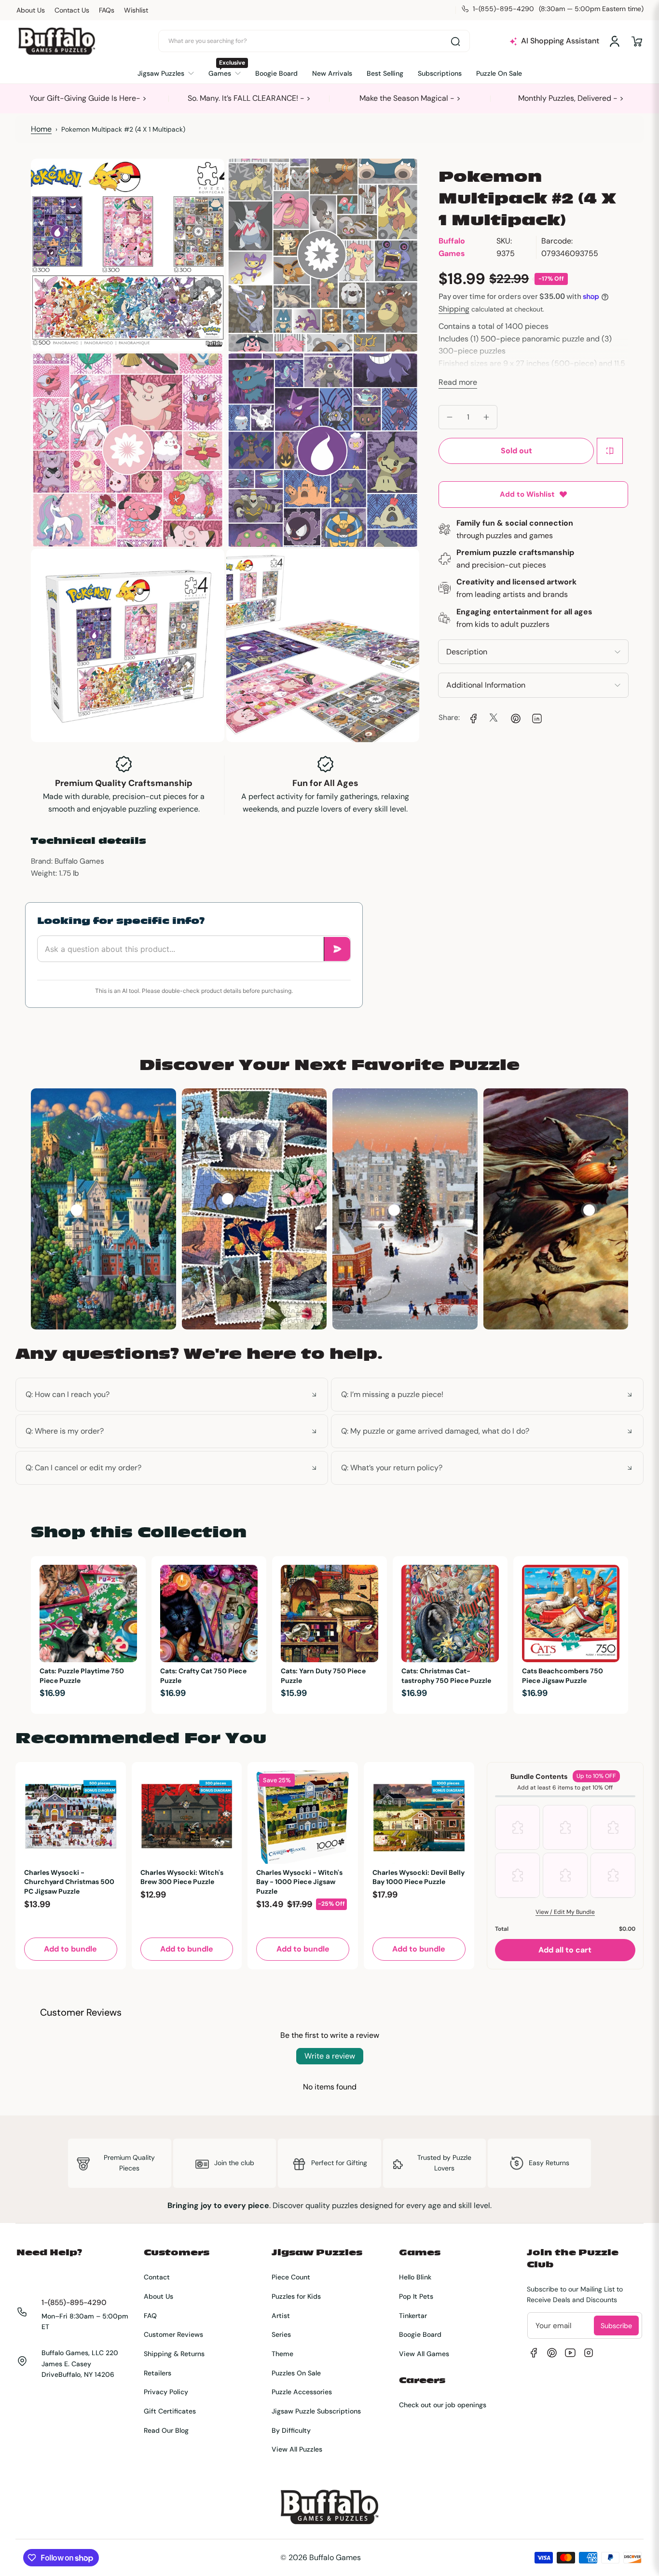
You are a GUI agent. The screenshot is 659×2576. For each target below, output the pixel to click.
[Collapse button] (172, 1395)
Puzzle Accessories (302, 2392)
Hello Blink (415, 2277)
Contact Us (72, 10)
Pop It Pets (416, 2296)
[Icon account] (615, 41)
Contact (157, 2277)
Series (281, 2334)
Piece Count (291, 2277)
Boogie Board (420, 2334)
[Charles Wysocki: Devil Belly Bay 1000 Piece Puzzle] (419, 1817)
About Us (31, 10)
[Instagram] (589, 2353)
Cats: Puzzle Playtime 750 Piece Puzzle (82, 1676)
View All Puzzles (297, 2449)
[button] (637, 41)
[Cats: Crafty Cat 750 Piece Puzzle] (209, 1613)
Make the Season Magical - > (410, 98)
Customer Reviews (173, 2334)
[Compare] (610, 451)
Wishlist (136, 10)
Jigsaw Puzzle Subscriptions (316, 2411)
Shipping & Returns (174, 2354)
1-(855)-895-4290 (74, 2303)
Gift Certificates (170, 2411)
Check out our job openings (443, 2405)
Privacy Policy (166, 2392)
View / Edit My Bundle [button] (565, 1912)
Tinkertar (413, 2316)
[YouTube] (570, 2353)
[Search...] (455, 41)
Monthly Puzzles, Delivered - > (571, 98)
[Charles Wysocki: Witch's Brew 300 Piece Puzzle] (187, 1817)
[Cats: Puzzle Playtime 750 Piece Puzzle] (88, 1613)
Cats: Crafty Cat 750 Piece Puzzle (203, 1676)
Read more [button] (458, 382)
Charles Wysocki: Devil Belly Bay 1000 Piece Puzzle (419, 1877)
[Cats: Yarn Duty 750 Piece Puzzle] (329, 1613)
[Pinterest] (552, 2353)
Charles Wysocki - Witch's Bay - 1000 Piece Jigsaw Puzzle (299, 1882)
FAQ (150, 2316)
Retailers (158, 2373)
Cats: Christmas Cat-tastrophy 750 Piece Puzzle (446, 1676)
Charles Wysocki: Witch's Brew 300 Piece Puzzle (182, 1877)
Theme (282, 2354)
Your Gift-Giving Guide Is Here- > (88, 98)
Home (41, 129)
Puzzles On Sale (296, 2373)
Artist (281, 2316)
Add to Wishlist (527, 494)
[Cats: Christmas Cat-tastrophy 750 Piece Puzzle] (450, 1613)
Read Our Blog (166, 2430)
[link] (472, 718)
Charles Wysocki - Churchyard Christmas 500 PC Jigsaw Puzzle (69, 1882)
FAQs (107, 10)
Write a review (330, 2056)
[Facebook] (534, 2353)
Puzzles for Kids (296, 2296)
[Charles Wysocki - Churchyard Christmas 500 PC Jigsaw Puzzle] (71, 1817)
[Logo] (56, 41)
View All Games (424, 2354)
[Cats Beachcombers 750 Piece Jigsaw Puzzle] (571, 1613)
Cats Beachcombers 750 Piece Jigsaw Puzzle (563, 1676)
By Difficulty (291, 2430)
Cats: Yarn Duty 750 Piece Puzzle (323, 1676)
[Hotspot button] (77, 1210)
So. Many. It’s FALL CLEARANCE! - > (249, 98)
